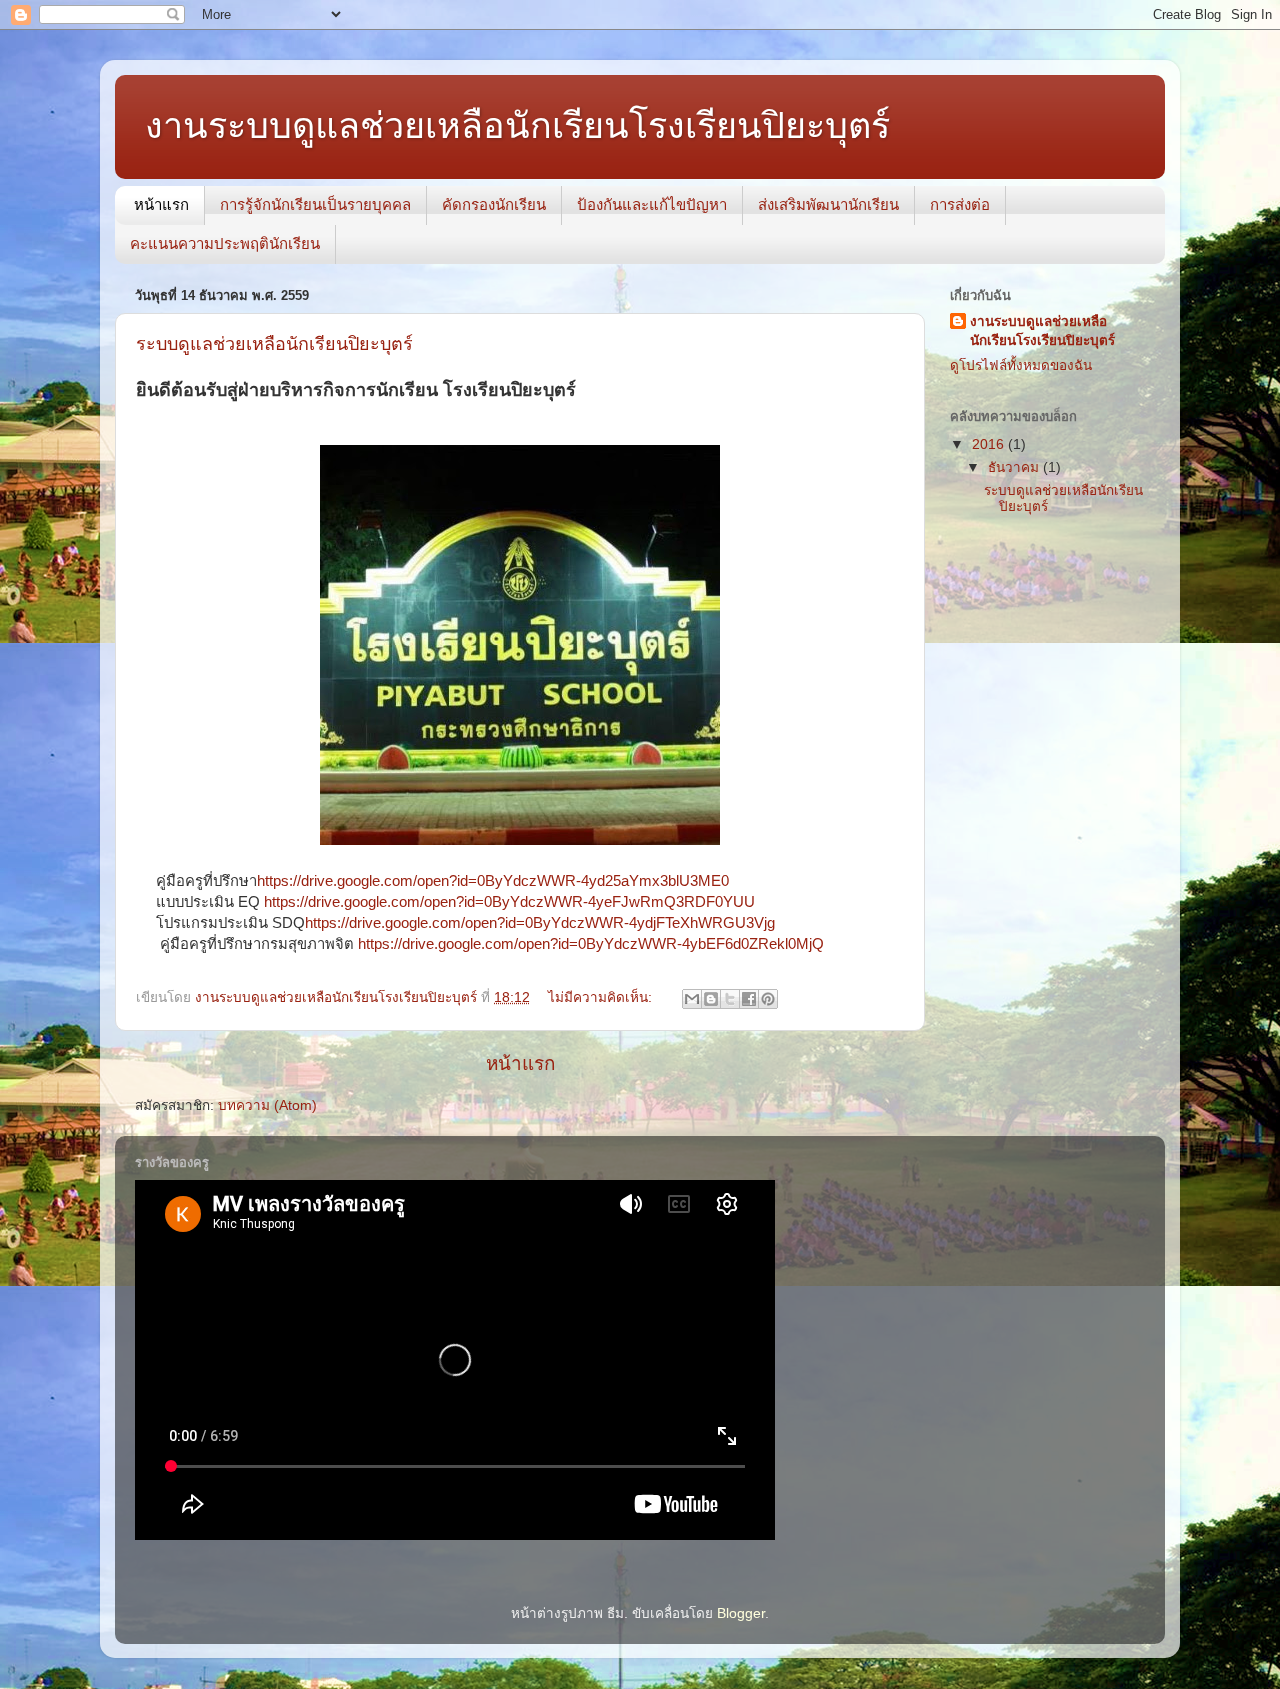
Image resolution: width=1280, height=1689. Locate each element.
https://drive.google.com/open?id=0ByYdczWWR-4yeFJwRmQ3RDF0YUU (509, 902)
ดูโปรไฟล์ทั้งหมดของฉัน (1021, 365)
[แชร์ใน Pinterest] (768, 999)
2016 (990, 444)
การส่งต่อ (960, 204)
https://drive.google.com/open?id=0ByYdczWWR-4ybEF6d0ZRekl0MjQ (591, 944)
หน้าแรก (161, 204)
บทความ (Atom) (267, 1105)
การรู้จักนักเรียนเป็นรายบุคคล (315, 204)
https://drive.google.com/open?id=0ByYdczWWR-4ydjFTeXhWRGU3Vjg (540, 923)
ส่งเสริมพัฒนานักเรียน (828, 204)
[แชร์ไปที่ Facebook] (749, 999)
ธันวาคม (1015, 467)
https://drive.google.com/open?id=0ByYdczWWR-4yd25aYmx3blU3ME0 (493, 881)
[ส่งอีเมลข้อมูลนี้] (692, 999)
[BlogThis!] (711, 999)
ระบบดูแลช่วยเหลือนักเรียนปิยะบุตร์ (274, 344)
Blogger (741, 1613)
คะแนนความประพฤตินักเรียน (225, 243)
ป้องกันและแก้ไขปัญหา (652, 204)
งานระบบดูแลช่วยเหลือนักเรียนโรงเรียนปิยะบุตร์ (1042, 331)
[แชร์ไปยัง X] (730, 999)
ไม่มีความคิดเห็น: (602, 997)
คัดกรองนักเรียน (494, 204)
